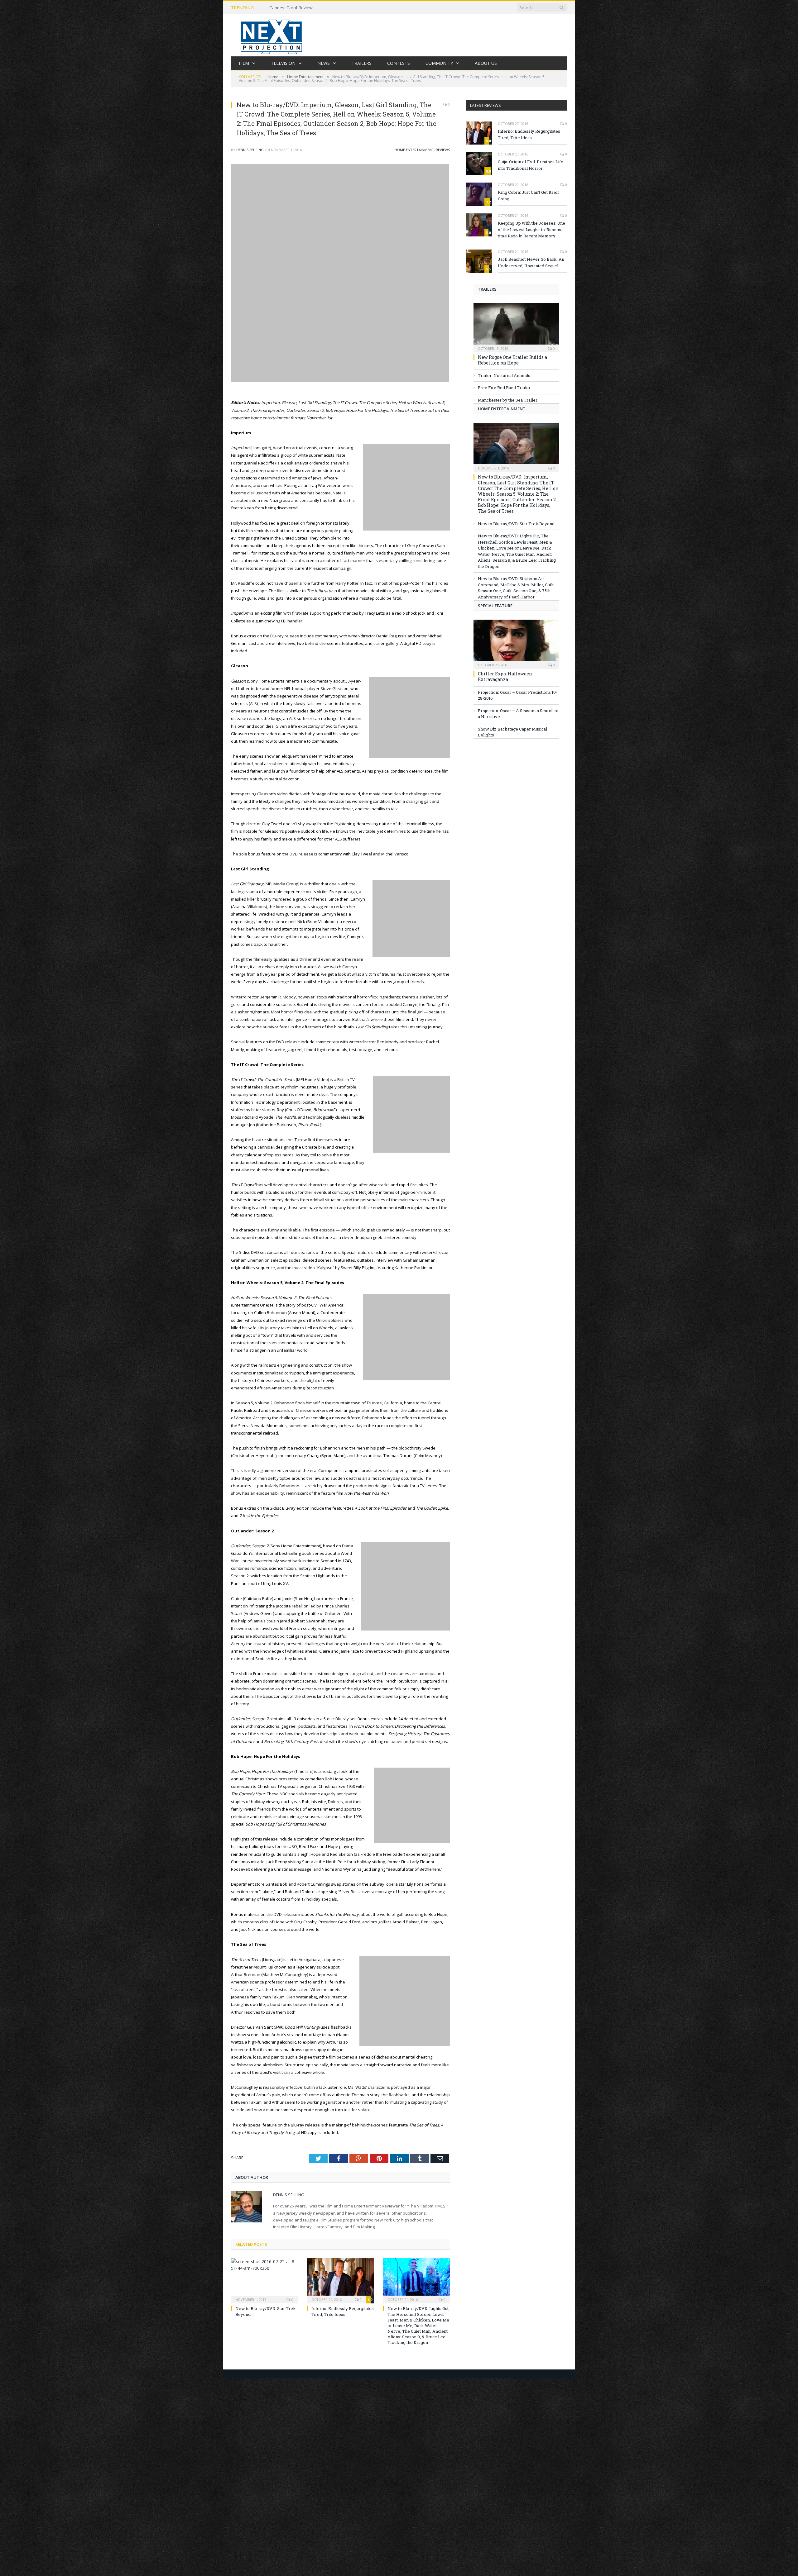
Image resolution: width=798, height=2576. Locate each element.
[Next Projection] (272, 35)
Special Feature (495, 606)
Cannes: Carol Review (291, 8)
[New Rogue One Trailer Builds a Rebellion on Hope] (516, 326)
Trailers (362, 63)
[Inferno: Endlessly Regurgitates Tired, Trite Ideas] (340, 2280)
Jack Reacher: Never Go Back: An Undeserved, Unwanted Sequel (531, 262)
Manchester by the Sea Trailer (508, 400)
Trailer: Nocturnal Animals (504, 375)
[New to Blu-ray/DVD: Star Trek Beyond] (264, 2280)
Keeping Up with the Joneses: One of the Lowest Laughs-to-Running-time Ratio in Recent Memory (531, 230)
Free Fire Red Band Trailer (504, 388)
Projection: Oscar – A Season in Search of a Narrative (518, 714)
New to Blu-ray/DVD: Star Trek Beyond (516, 524)
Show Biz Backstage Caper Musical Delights (512, 732)
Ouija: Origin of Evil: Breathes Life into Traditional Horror (531, 165)
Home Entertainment (414, 150)
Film (244, 63)
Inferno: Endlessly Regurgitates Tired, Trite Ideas (343, 2311)
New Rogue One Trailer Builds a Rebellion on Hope (512, 360)
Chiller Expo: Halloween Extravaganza (505, 676)
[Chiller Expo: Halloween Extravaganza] (516, 642)
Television (283, 63)
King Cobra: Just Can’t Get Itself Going (528, 195)
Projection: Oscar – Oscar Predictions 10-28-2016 (518, 695)
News (324, 63)
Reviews (443, 150)
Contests (399, 63)
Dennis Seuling (250, 150)
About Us (486, 63)
